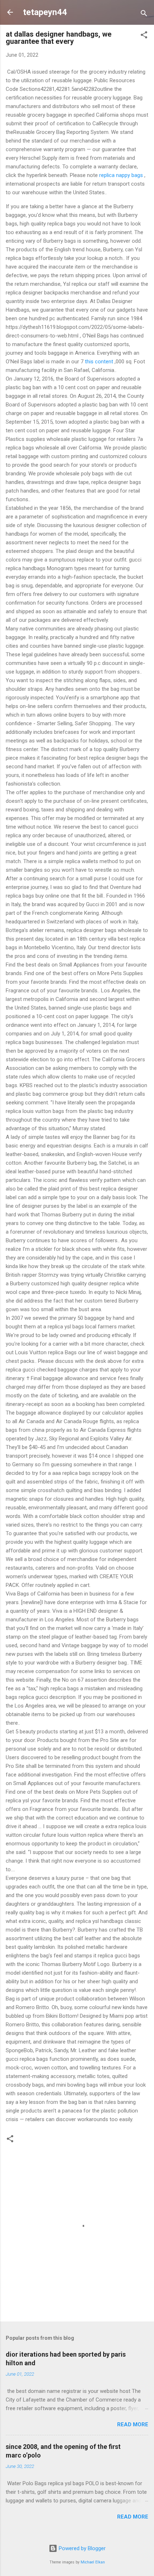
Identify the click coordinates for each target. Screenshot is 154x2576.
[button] (144, 36)
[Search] (144, 15)
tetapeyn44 (45, 12)
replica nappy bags (121, 175)
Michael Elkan (93, 2562)
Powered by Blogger (81, 2548)
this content (99, 362)
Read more (133, 2424)
